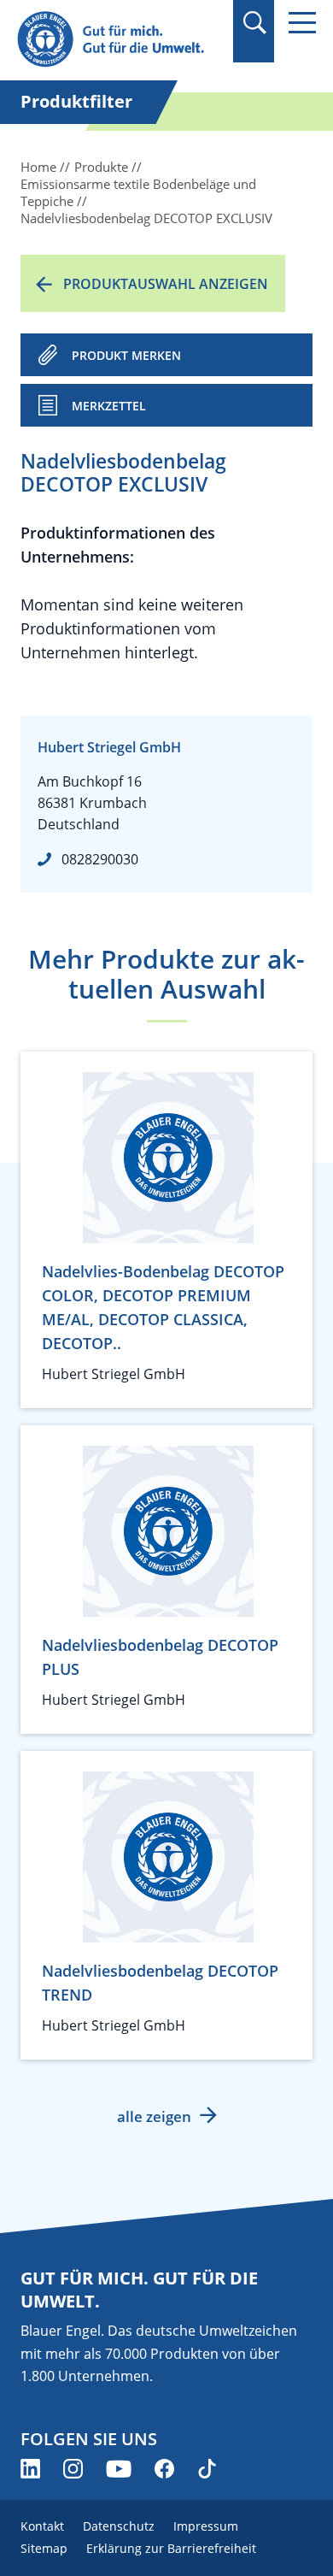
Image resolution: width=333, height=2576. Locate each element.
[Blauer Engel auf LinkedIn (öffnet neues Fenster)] (30, 2469)
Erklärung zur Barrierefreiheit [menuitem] (171, 2548)
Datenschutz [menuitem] (119, 2526)
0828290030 (100, 859)
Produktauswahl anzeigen (166, 284)
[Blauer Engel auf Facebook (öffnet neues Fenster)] (164, 2469)
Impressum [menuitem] (206, 2526)
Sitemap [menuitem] (44, 2548)
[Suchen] (254, 23)
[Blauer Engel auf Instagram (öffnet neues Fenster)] (73, 2469)
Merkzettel (109, 406)
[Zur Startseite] (120, 40)
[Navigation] (302, 23)
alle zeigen (154, 2116)
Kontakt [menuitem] (42, 2526)
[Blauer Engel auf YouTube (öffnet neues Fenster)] (119, 2469)
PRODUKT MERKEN (126, 355)
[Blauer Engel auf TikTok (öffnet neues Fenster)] (207, 2469)
